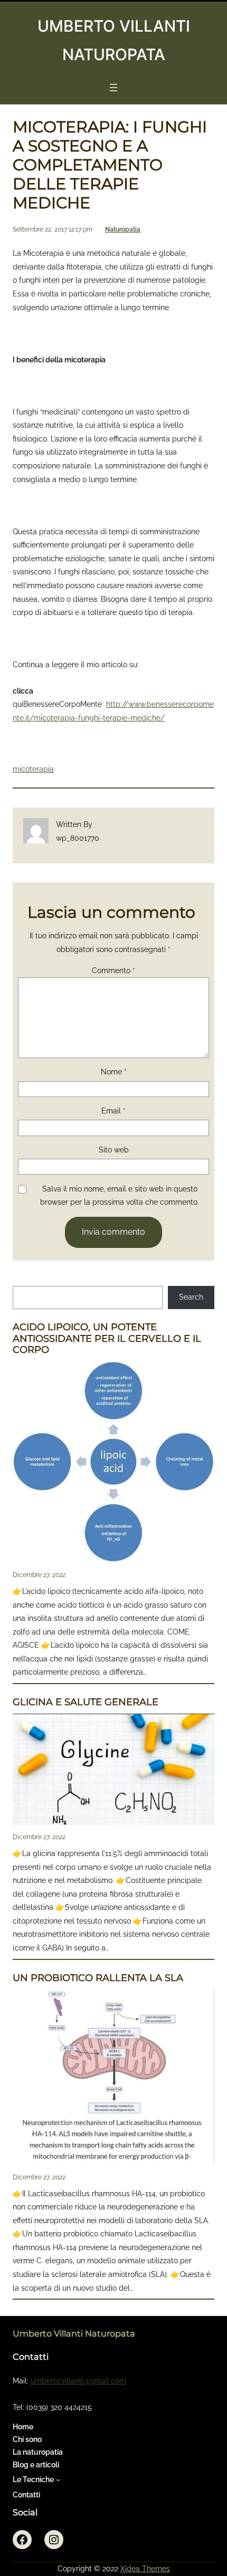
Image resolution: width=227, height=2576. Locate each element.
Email (113, 1111)
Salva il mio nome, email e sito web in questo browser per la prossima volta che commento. (120, 1196)
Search (191, 1297)
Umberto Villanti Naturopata (74, 2333)
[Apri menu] (113, 88)
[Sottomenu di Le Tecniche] (58, 2479)
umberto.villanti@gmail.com (78, 2381)
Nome (114, 1072)
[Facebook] (22, 2540)
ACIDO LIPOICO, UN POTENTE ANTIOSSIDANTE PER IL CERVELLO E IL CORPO (107, 1339)
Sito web (114, 1150)
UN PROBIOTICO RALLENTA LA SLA (98, 1978)
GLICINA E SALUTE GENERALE (86, 1702)
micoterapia (33, 769)
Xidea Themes (145, 2569)
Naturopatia (123, 229)
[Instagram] (54, 2540)
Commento (113, 970)
